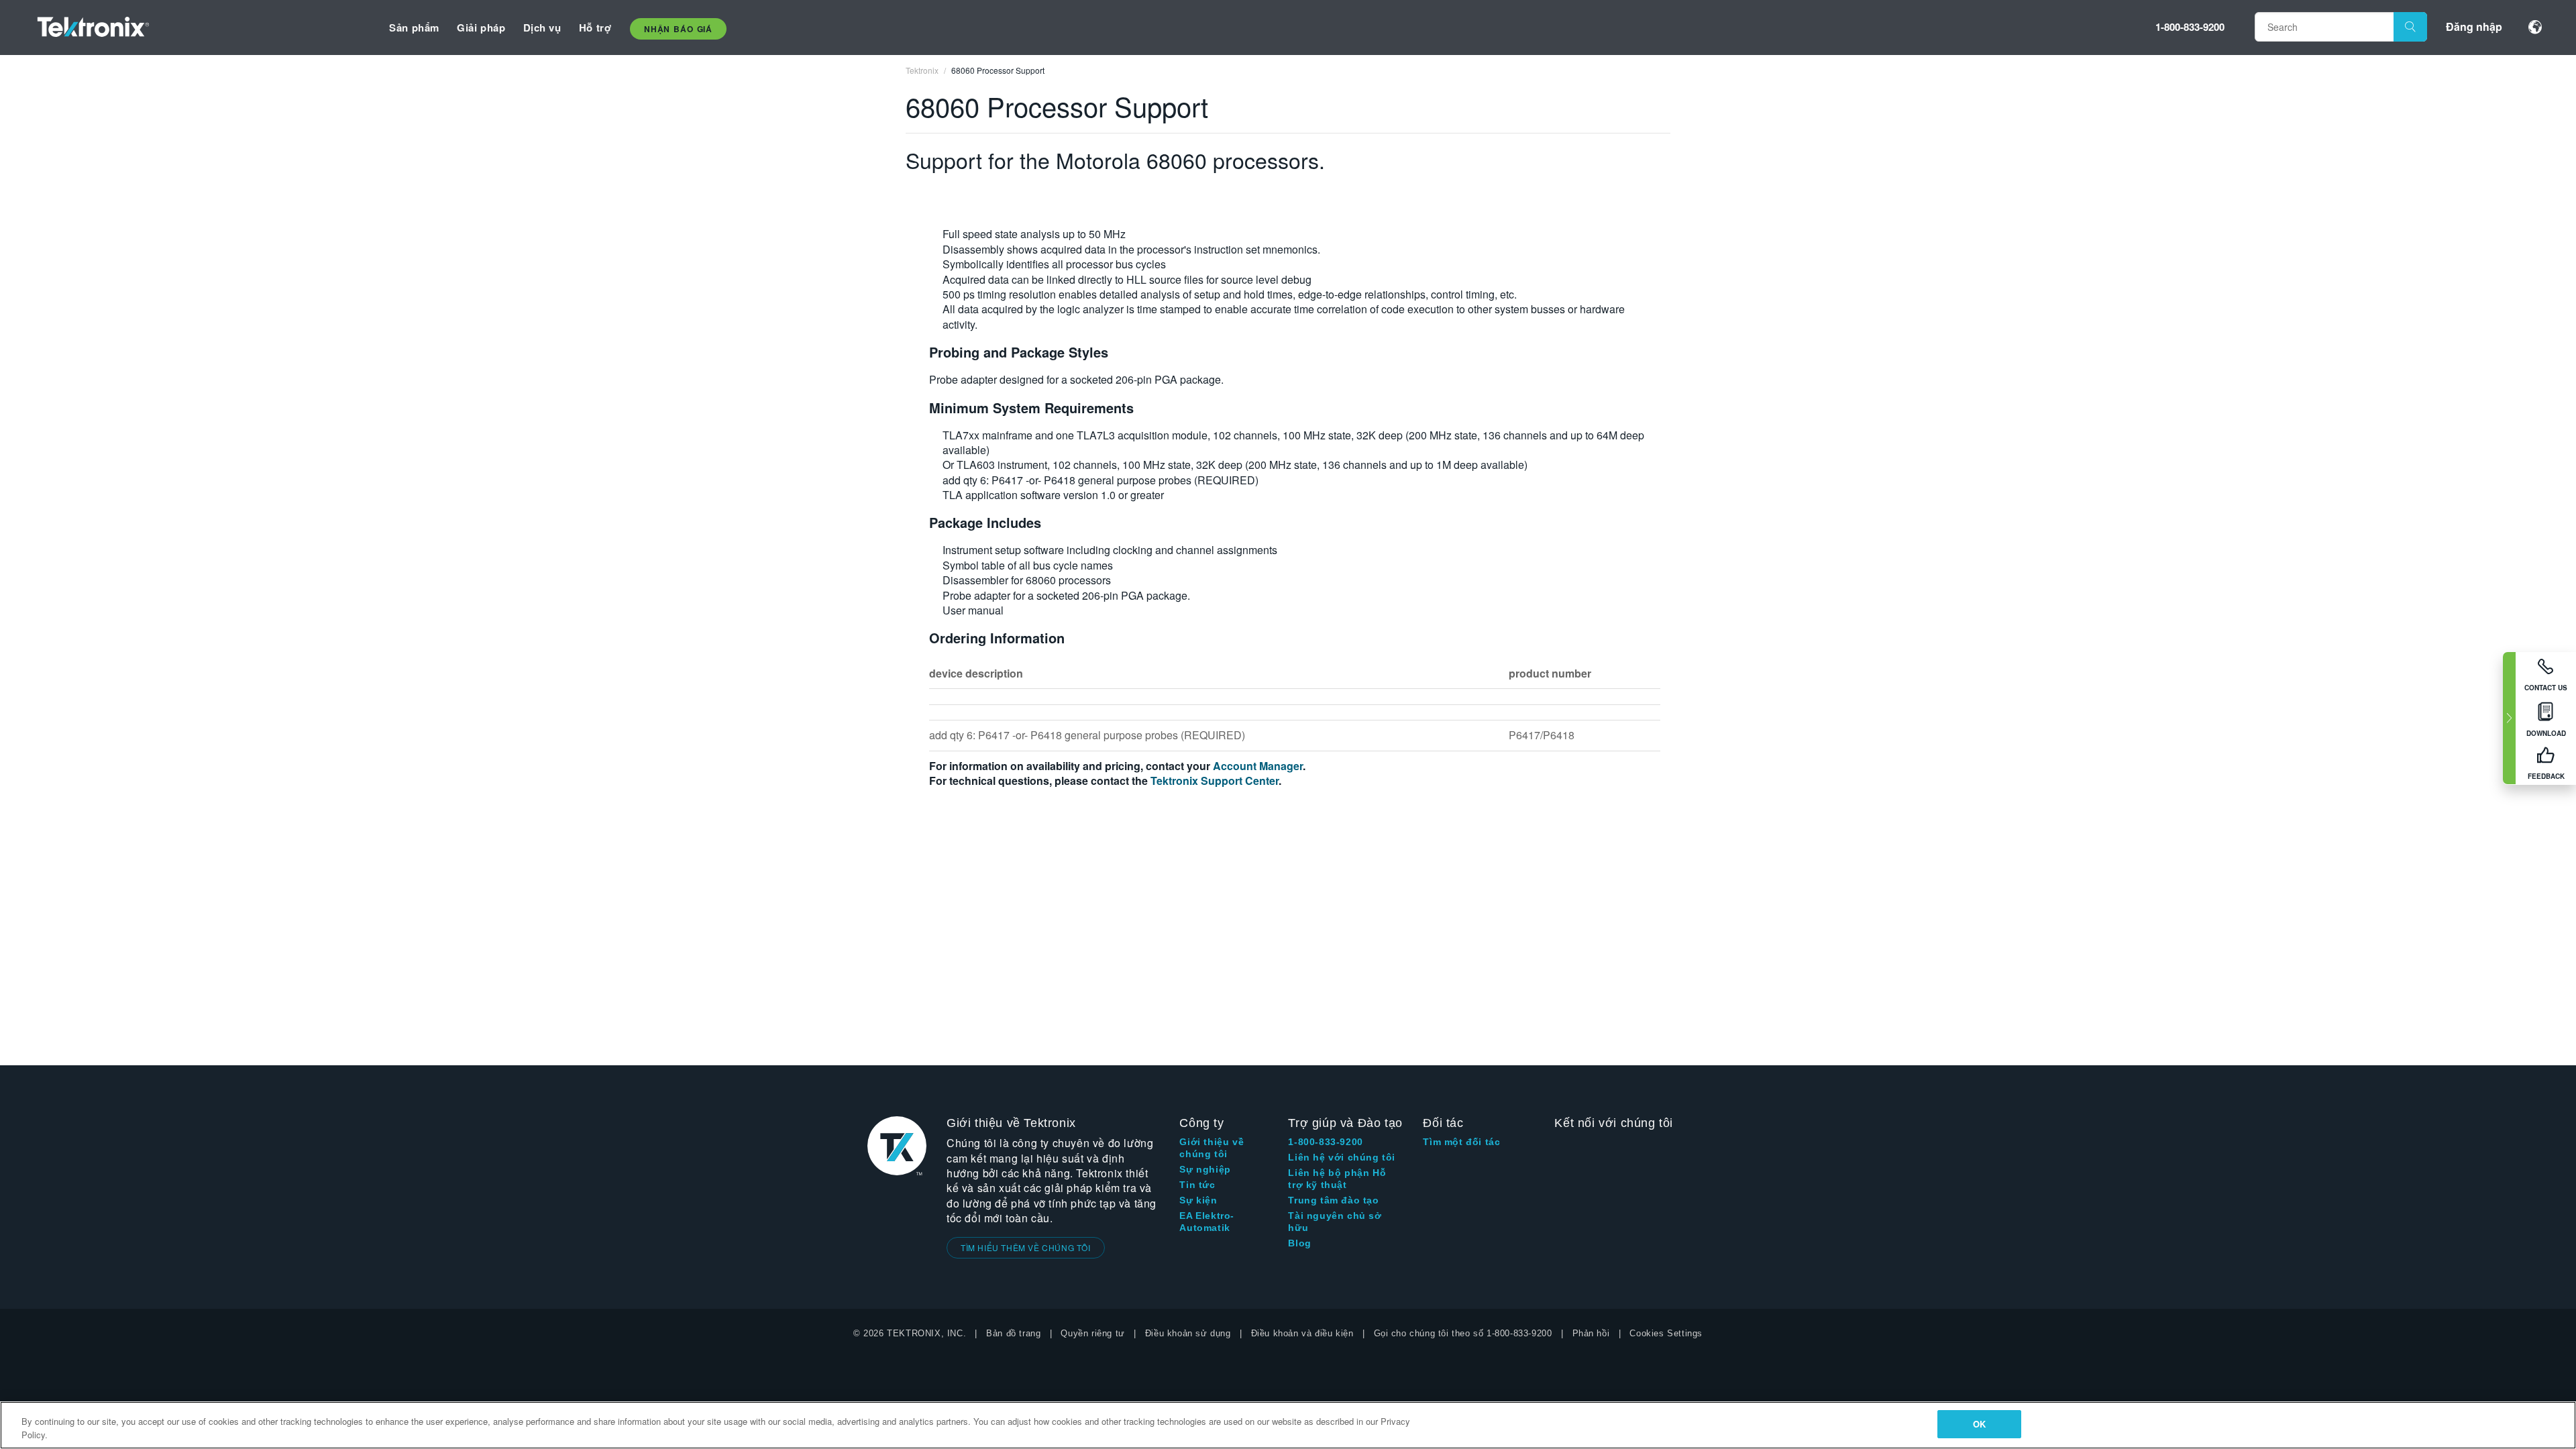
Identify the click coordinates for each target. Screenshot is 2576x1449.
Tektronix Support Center (1215, 781)
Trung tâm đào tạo (1333, 1200)
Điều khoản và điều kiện (1302, 1333)
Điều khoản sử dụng (1188, 1333)
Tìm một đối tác (1461, 1142)
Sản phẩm (414, 28)
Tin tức (1197, 1185)
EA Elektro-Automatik (1207, 1222)
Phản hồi (1591, 1333)
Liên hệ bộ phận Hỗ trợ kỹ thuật (1337, 1179)
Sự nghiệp (1205, 1169)
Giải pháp (481, 28)
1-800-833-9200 (2190, 27)
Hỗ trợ (595, 28)
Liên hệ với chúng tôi (1342, 1157)
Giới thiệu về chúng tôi (1212, 1148)
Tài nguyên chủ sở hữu (1335, 1222)
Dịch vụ (542, 28)
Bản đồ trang (1013, 1333)
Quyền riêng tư (1092, 1333)
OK (1979, 1424)
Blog (1299, 1243)
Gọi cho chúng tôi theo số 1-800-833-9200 (1463, 1333)
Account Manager (1258, 766)
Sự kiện (1198, 1200)
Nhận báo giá (678, 29)
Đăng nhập (2474, 26)
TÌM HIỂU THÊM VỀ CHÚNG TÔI (1026, 1247)
